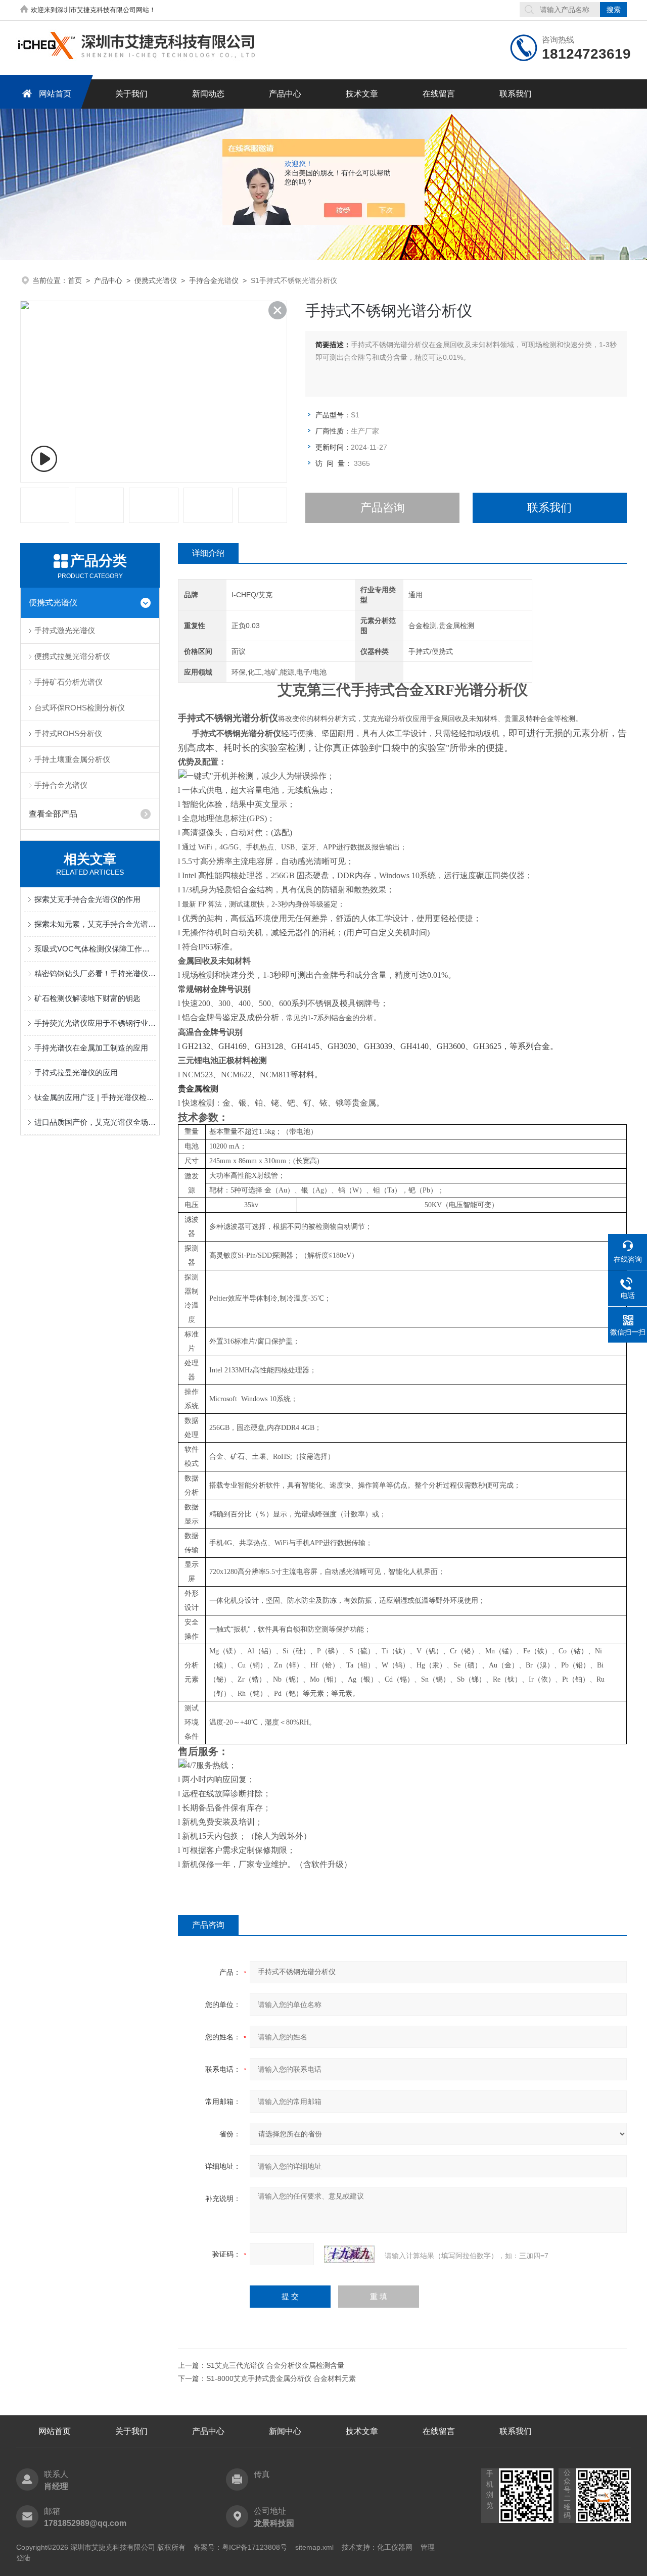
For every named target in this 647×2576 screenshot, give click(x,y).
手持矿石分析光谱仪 (68, 682)
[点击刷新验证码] (349, 2254)
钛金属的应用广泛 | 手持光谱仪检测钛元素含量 (95, 1097)
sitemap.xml (314, 2547)
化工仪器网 (395, 2547)
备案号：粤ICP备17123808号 (240, 2547)
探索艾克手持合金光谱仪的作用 (87, 899)
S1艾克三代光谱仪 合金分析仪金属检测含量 (275, 2365)
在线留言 (439, 94)
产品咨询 (383, 508)
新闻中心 (285, 2431)
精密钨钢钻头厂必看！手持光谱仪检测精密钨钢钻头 (95, 973)
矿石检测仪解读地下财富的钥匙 (87, 998)
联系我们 (516, 94)
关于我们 (131, 94)
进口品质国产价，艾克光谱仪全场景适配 (95, 1122)
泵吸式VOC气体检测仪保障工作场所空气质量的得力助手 (95, 949)
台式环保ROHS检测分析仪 (80, 708)
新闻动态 (208, 94)
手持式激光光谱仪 (65, 630)
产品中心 (285, 94)
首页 (75, 280)
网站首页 (55, 94)
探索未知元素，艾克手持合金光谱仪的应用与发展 (95, 924)
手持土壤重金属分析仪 (72, 759)
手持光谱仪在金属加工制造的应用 (91, 1048)
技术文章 (362, 94)
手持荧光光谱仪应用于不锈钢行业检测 (95, 1023)
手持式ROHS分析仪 (68, 733)
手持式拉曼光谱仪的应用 (76, 1072)
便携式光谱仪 (156, 280)
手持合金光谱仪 (214, 280)
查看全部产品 (53, 814)
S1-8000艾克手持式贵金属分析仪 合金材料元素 (281, 2378)
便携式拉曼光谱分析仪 (72, 656)
